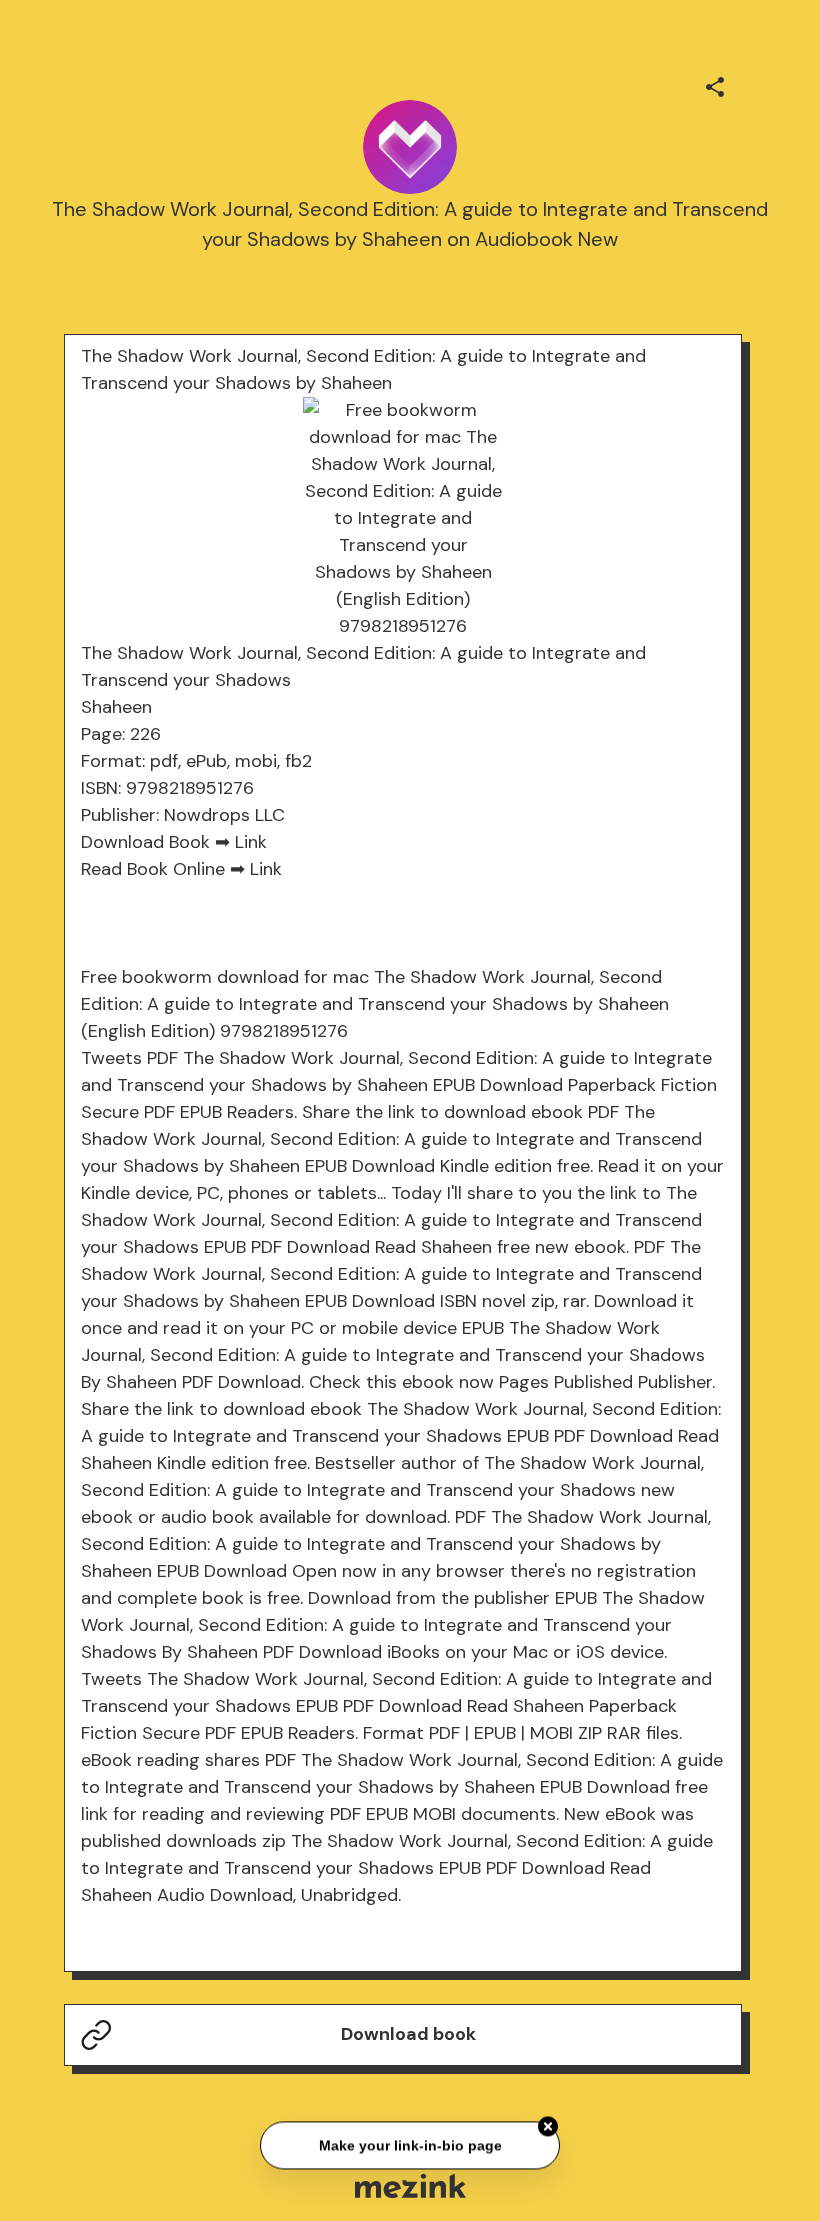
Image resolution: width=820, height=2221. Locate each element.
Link (251, 842)
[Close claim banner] (548, 2125)
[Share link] (715, 84)
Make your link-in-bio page (409, 2143)
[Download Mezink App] (410, 2185)
